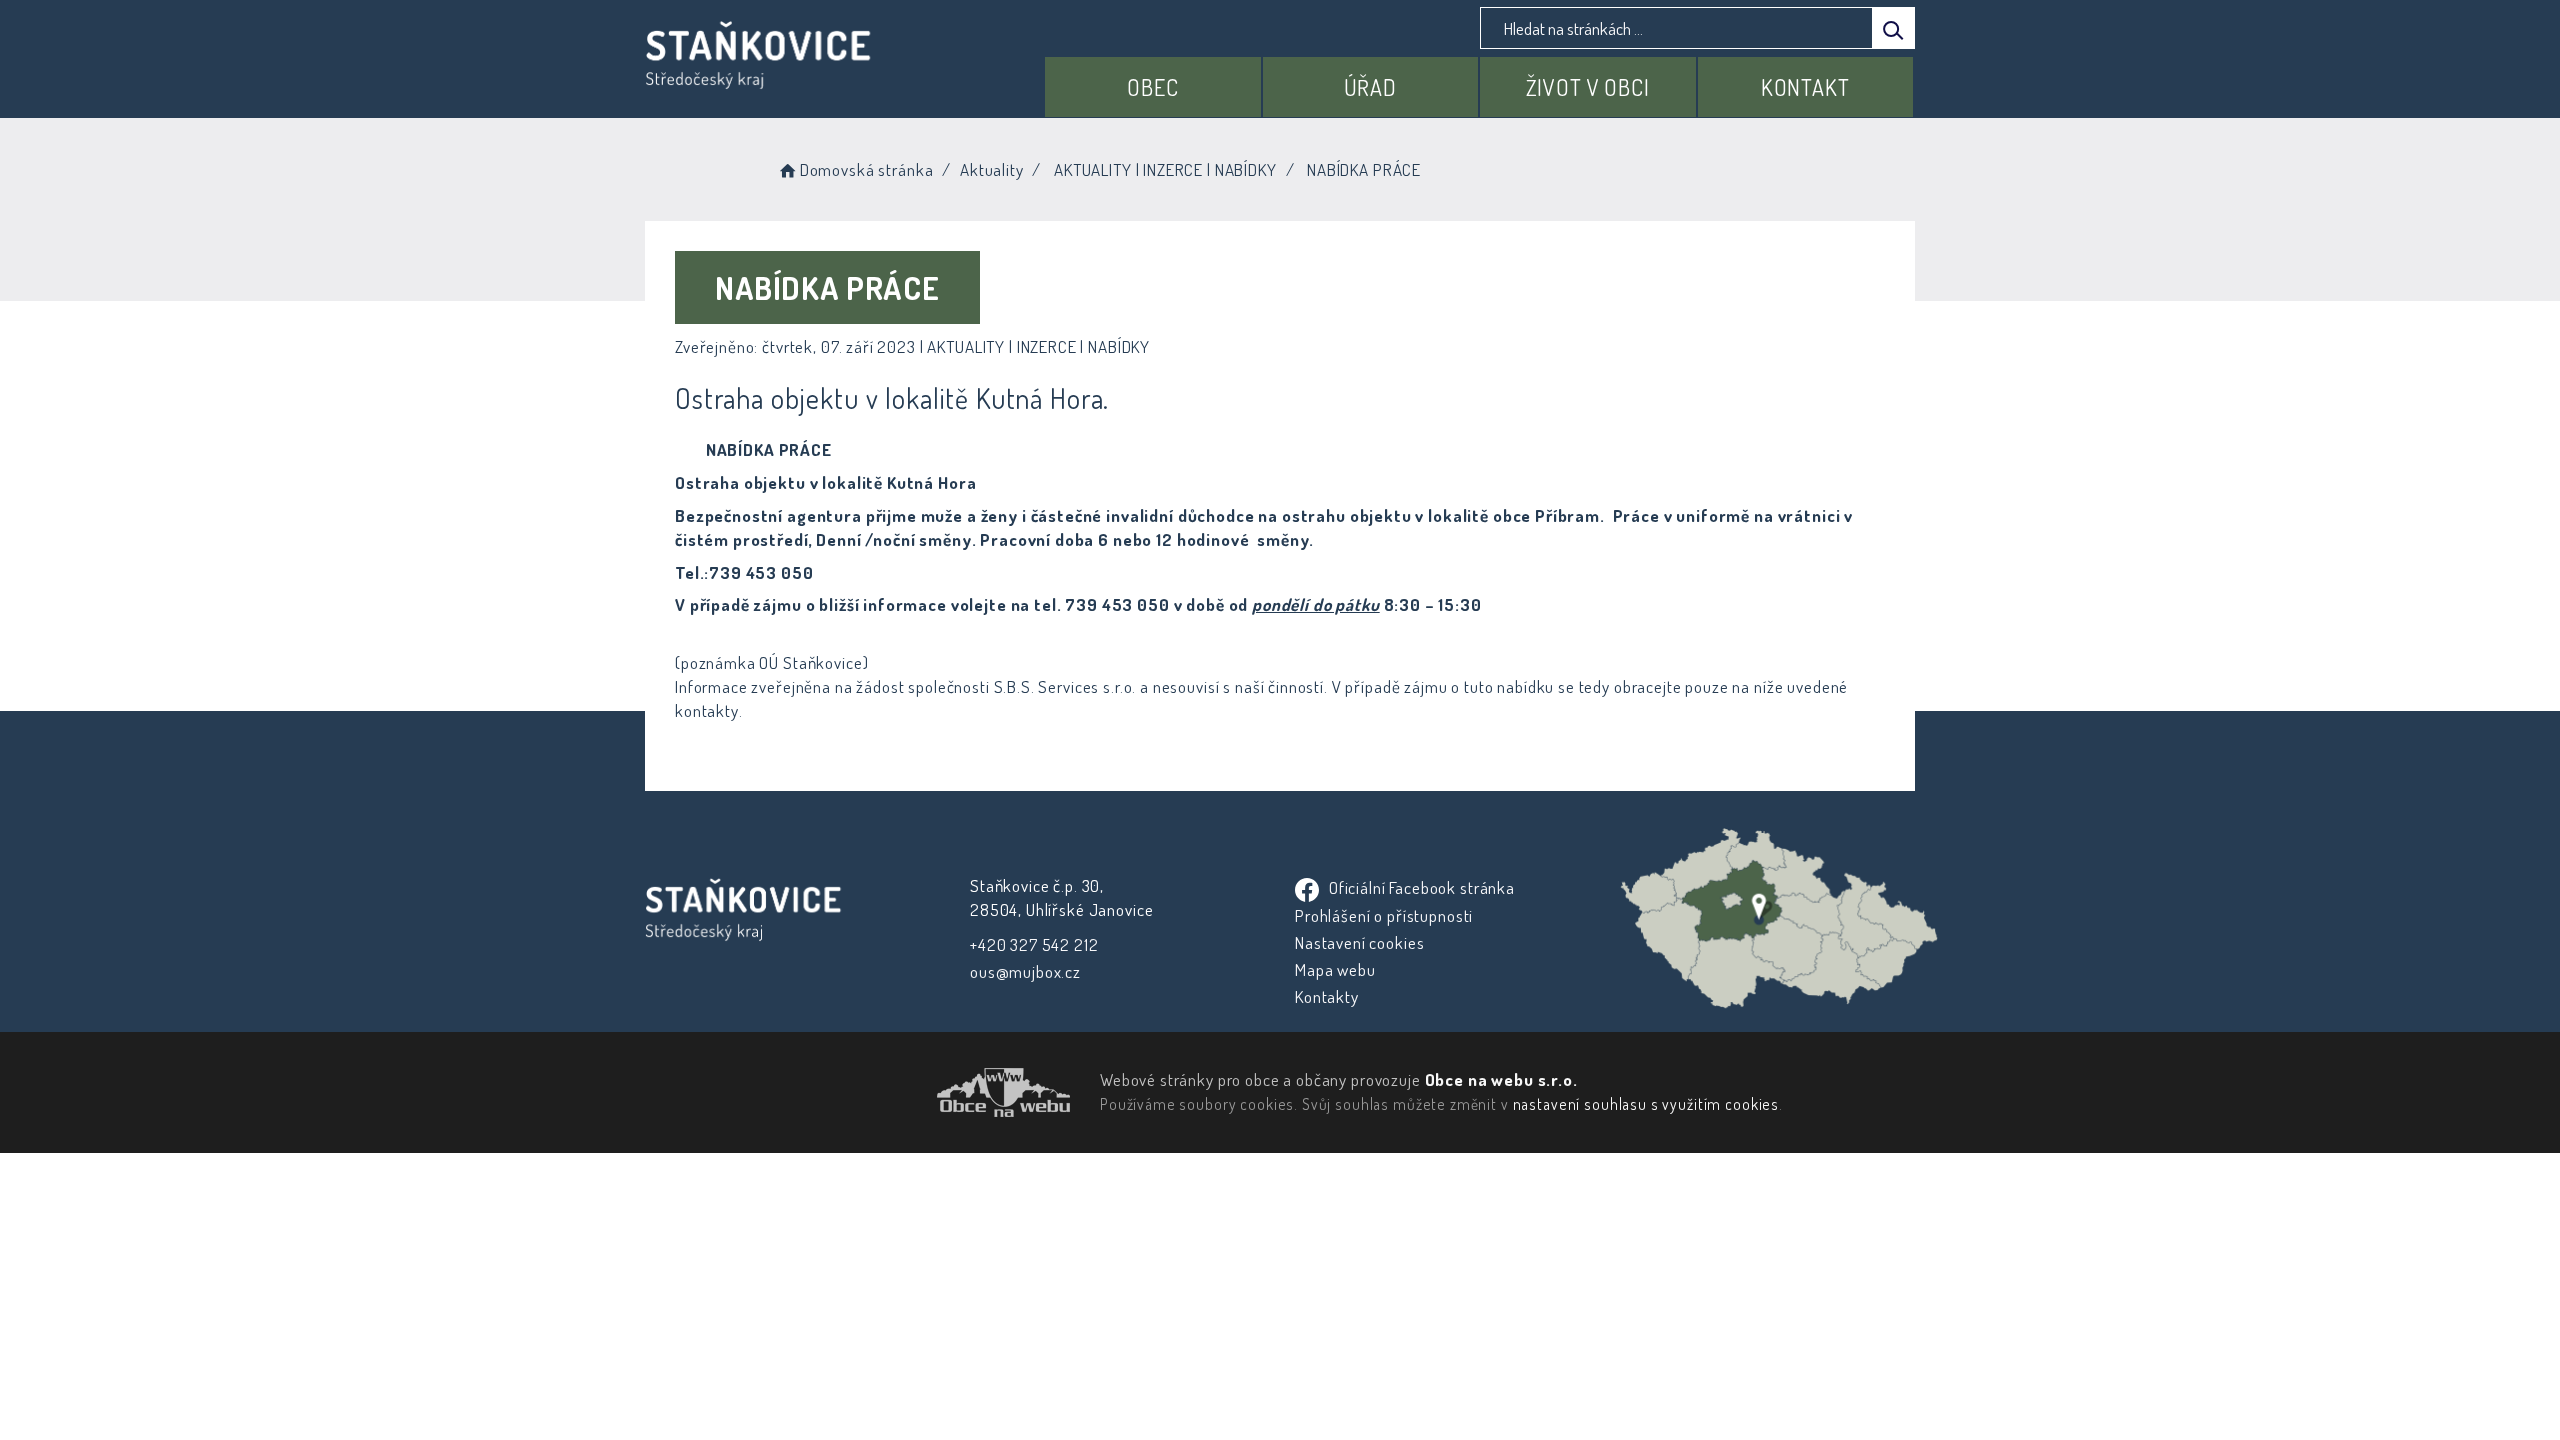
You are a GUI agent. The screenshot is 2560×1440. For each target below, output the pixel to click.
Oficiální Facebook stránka (1420, 887)
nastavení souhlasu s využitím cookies (1646, 1104)
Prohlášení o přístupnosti (1384, 915)
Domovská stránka (866, 169)
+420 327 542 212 (1034, 944)
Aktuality (992, 169)
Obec (1152, 87)
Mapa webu (1335, 969)
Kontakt (1805, 87)
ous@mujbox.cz (1025, 971)
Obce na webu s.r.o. (1501, 1079)
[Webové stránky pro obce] (890, 1092)
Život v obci (1588, 87)
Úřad (1370, 87)
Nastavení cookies (1359, 942)
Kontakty (1327, 996)
